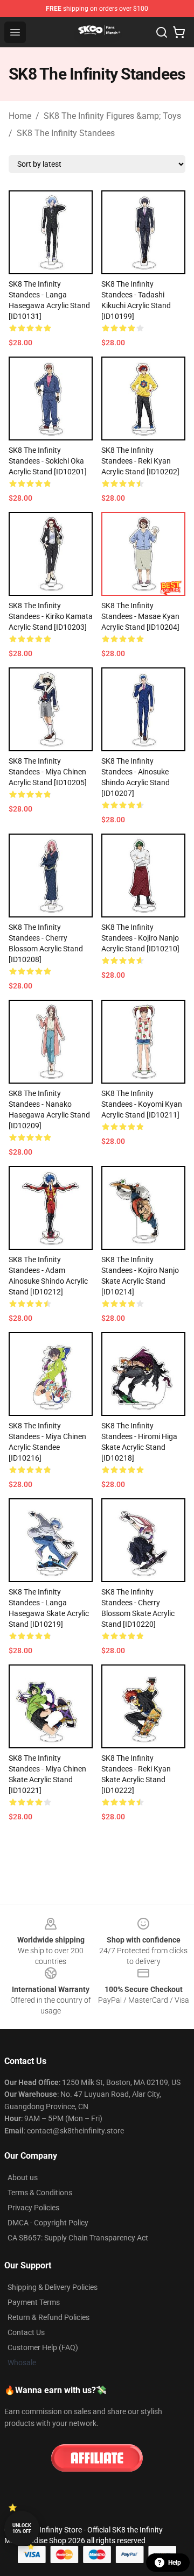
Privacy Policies (33, 2208)
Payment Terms (34, 2302)
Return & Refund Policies (48, 2317)
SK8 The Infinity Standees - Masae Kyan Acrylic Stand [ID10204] (140, 616)
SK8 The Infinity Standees (66, 133)
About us (23, 2177)
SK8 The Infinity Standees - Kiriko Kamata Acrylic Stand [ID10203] (51, 616)
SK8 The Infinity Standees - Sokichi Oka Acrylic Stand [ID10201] (48, 461)
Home (20, 116)
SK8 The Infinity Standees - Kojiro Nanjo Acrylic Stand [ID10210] (140, 938)
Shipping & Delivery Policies (53, 2287)
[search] (162, 32)
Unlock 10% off (22, 2528)
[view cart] (179, 32)
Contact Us (26, 2332)
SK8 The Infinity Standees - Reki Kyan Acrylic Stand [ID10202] (140, 461)
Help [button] (175, 2563)
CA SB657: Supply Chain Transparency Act (78, 2238)
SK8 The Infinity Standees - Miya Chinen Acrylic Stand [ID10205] (48, 772)
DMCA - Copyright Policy (48, 2223)
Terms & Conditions (40, 2193)
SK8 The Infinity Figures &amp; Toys (112, 116)
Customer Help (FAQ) (43, 2347)
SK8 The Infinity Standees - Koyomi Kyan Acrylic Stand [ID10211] (142, 1104)
